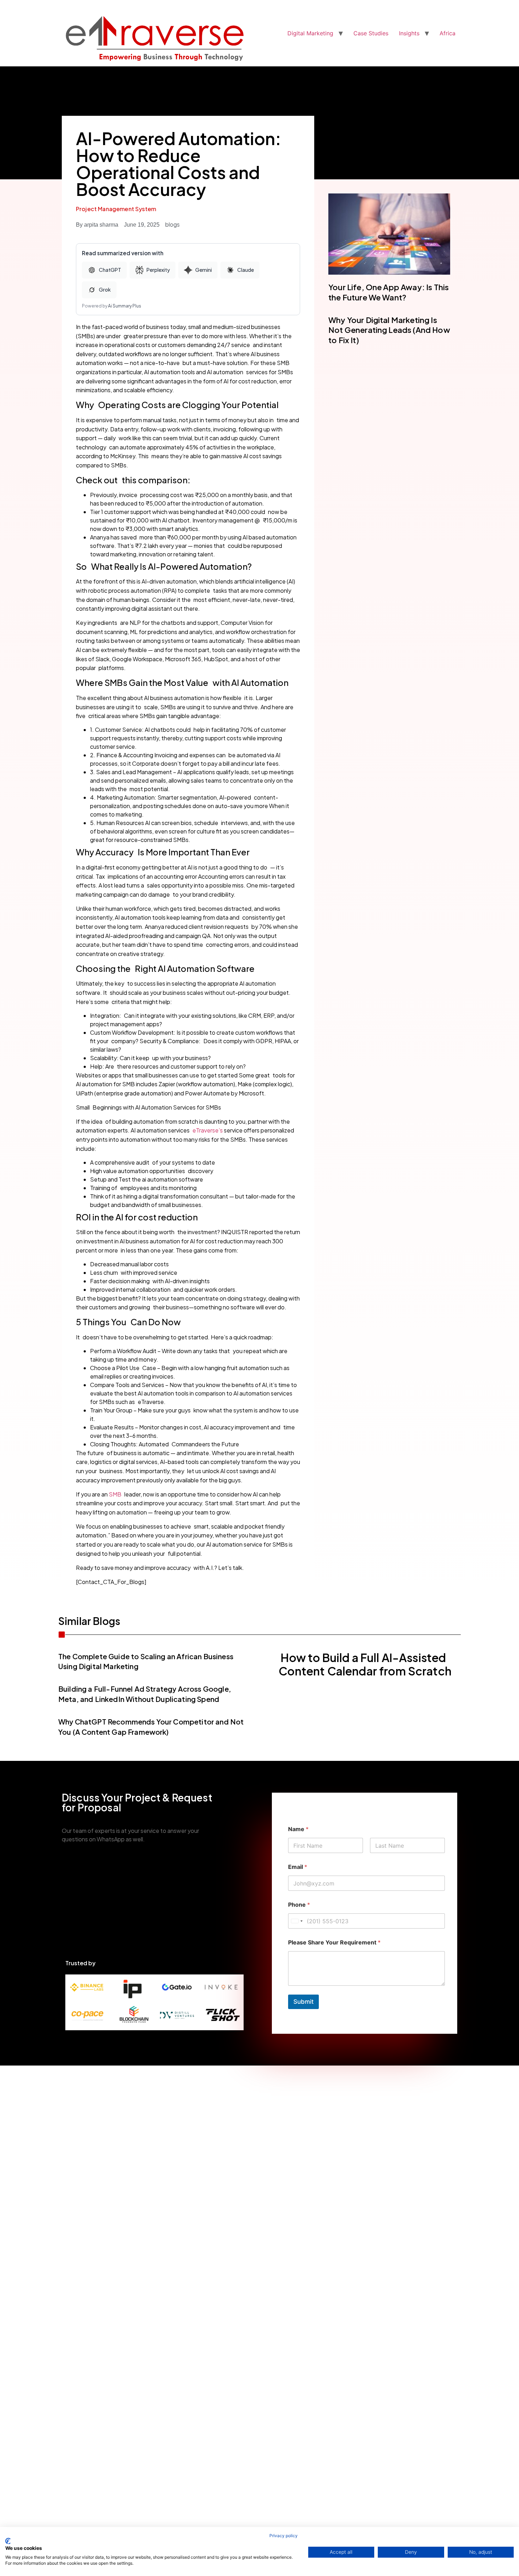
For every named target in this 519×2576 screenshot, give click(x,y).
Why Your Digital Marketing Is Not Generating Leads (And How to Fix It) (389, 330)
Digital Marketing (310, 33)
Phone (299, 1905)
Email (298, 1867)
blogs (172, 224)
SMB (115, 1494)
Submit (303, 2002)
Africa (448, 33)
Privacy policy (284, 2536)
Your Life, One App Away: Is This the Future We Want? (389, 292)
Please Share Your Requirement (334, 1943)
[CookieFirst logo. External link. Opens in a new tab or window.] (8, 2541)
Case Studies (371, 33)
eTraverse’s (208, 1130)
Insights (409, 33)
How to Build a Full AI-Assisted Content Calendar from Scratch (365, 1664)
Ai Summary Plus (125, 306)
